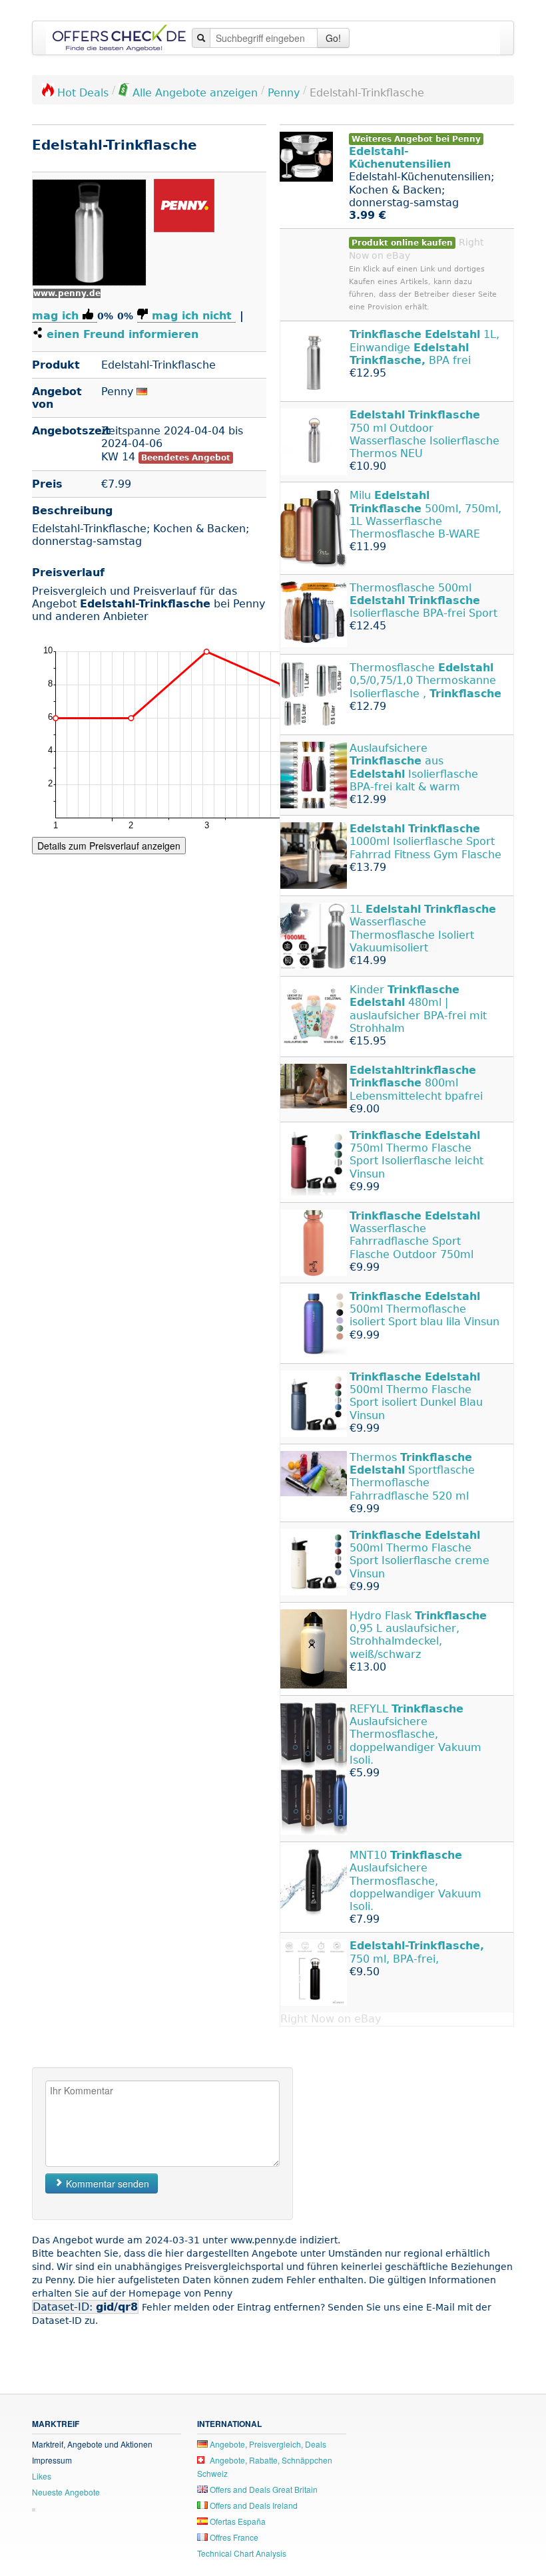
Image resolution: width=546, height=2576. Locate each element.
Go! (333, 38)
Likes (42, 2476)
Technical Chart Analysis (242, 2553)
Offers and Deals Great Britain (263, 2489)
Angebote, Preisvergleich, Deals (267, 2444)
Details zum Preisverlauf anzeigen (109, 846)
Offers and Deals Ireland (253, 2505)
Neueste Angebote (66, 2492)
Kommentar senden (106, 2183)
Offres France (233, 2537)
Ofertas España (237, 2521)
